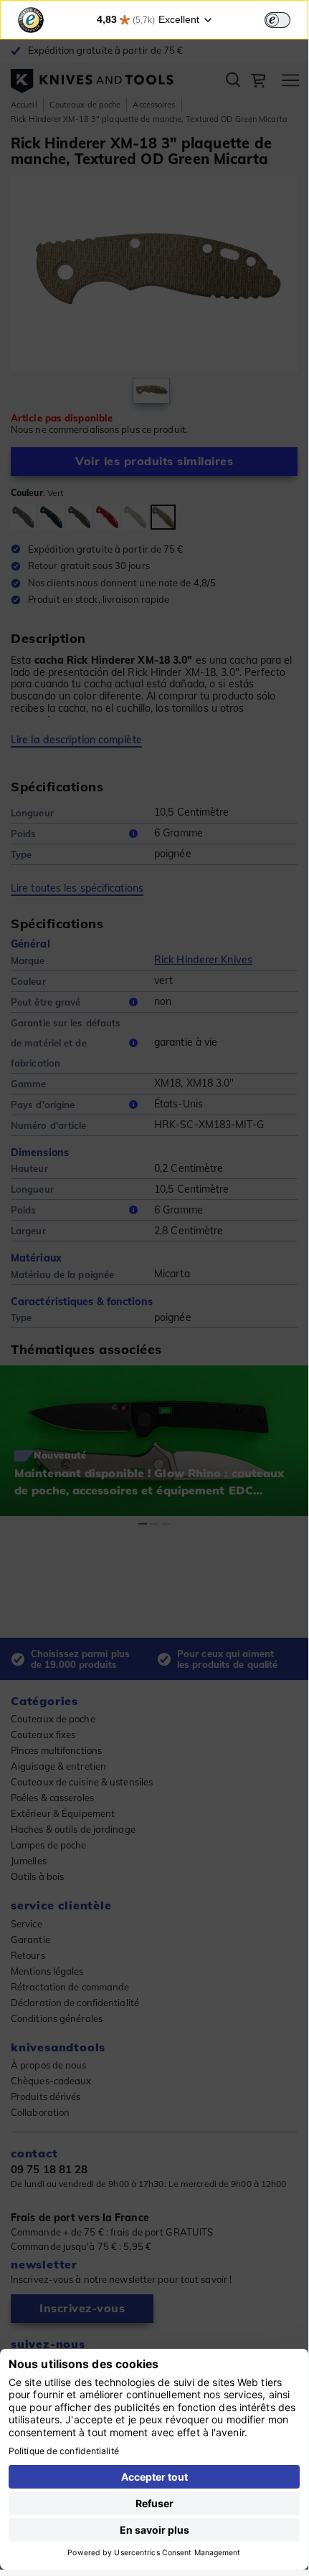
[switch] (277, 20)
